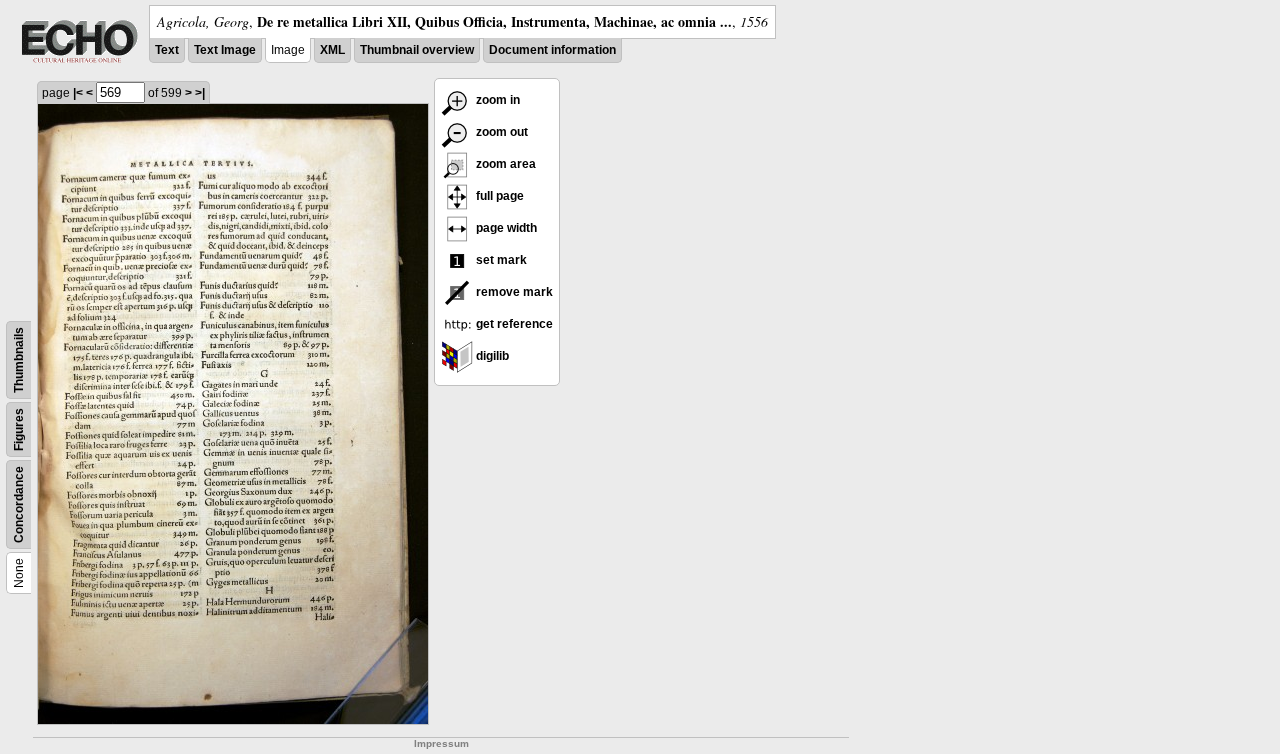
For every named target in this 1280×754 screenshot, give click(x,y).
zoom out (500, 132)
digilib (491, 356)
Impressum (441, 743)
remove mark (513, 292)
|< (78, 93)
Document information (552, 50)
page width (505, 228)
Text (167, 50)
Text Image (225, 50)
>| (200, 93)
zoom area (504, 164)
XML (332, 50)
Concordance (19, 504)
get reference (513, 324)
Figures (19, 429)
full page (498, 196)
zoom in (496, 100)
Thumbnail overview (417, 50)
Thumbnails (19, 360)
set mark (500, 260)
